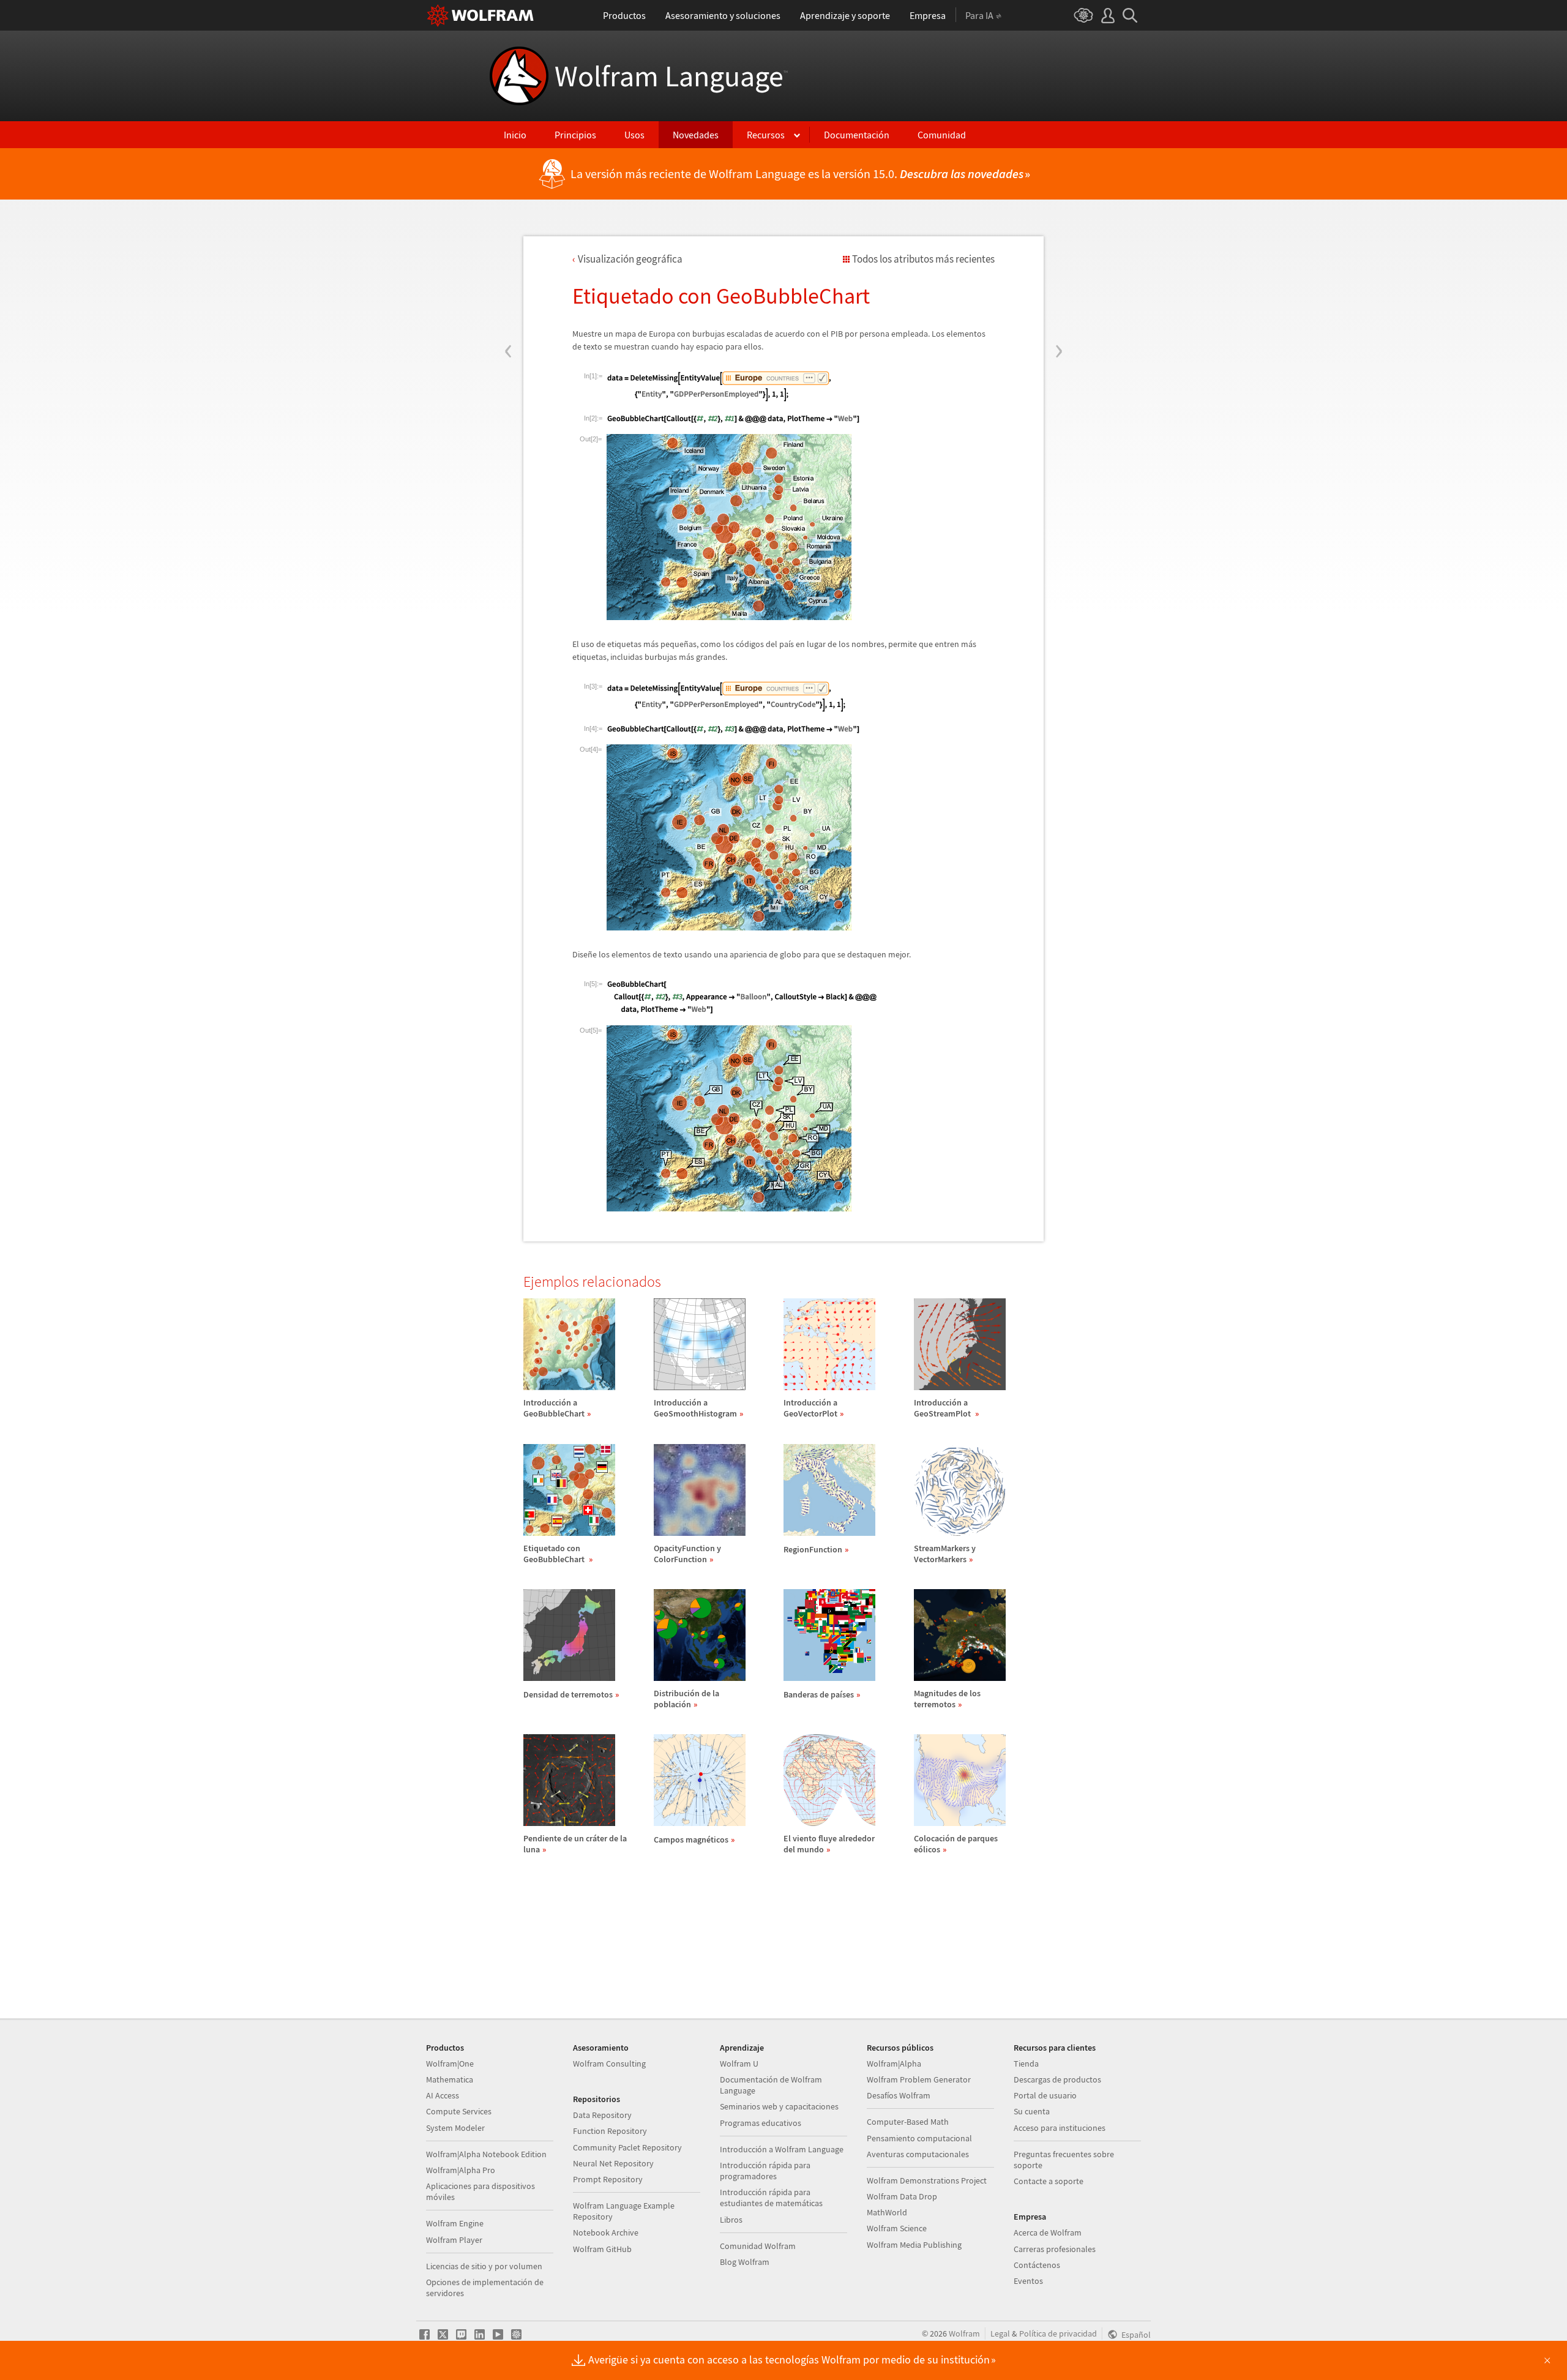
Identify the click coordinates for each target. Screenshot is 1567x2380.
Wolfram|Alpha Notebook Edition (486, 2154)
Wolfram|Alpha (894, 2064)
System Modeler (455, 2128)
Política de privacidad (1058, 2333)
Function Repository (610, 2131)
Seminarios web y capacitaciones (779, 2106)
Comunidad (942, 135)
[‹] (508, 277)
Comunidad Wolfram (758, 2246)
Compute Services (459, 2111)
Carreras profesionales (1055, 2249)
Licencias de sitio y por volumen (484, 2266)
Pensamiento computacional (919, 2138)
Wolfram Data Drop (902, 2196)
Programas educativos (761, 2123)
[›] (1059, 277)
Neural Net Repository (613, 2163)
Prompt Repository (608, 2179)
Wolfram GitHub (602, 2249)
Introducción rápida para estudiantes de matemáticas (771, 2198)
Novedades (696, 135)
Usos (634, 135)
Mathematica (450, 2079)
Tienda (1026, 2064)
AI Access (443, 2095)
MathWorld (887, 2212)
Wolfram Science (897, 2228)
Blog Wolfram (745, 2262)
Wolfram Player (454, 2240)
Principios (575, 135)
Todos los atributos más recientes (923, 259)
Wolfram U (739, 2064)
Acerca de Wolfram (1048, 2232)
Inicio (515, 135)
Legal (1000, 2333)
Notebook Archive (606, 2232)
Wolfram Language (671, 76)
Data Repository (602, 2115)
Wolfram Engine (455, 2223)
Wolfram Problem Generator (919, 2079)
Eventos (1028, 2281)
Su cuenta (1032, 2111)
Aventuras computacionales (918, 2154)
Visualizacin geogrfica (630, 259)
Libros (731, 2220)
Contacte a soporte (1049, 2181)
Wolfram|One (450, 2064)
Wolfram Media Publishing (914, 2245)
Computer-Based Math (908, 2122)
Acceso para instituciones (1060, 2128)
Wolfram (964, 2333)
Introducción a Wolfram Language (782, 2149)
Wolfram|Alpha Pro (461, 2170)
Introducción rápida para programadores (765, 2171)
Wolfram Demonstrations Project (927, 2180)
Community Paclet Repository (627, 2147)
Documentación (857, 135)
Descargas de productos (1057, 2079)
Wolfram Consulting (609, 2064)
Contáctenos (1037, 2265)
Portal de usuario (1045, 2095)
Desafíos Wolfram (899, 2095)
